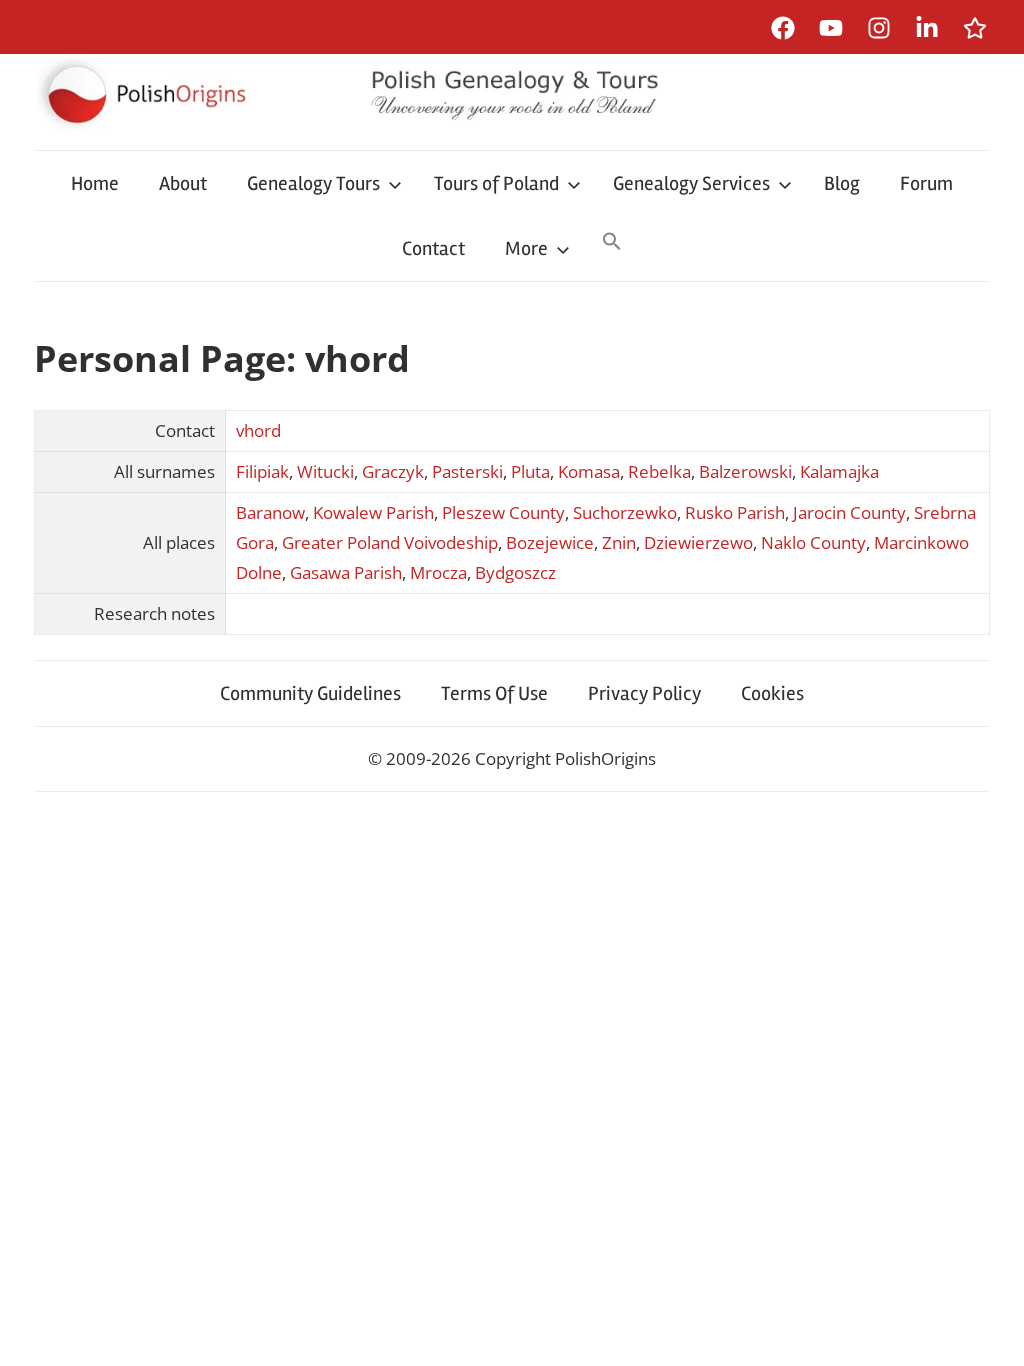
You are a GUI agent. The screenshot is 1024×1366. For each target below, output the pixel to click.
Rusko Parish (735, 512)
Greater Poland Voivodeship (390, 542)
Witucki (325, 471)
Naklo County (813, 542)
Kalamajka (839, 471)
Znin (619, 542)
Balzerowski (745, 471)
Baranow (270, 512)
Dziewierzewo (698, 542)
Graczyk (393, 471)
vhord (258, 430)
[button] (612, 243)
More (526, 248)
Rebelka (659, 471)
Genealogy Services (691, 183)
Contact (433, 248)
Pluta (530, 471)
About (183, 183)
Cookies (772, 693)
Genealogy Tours (313, 183)
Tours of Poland (496, 183)
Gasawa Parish (346, 572)
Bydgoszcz (515, 572)
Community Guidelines (310, 693)
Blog (842, 183)
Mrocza (438, 572)
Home (95, 183)
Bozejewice (550, 542)
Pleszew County (503, 512)
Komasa (589, 471)
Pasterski (467, 471)
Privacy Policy (644, 693)
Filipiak (262, 471)
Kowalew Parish (373, 512)
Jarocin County (849, 512)
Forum (926, 183)
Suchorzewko (625, 512)
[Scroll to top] (989, 1331)
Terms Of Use (494, 693)
